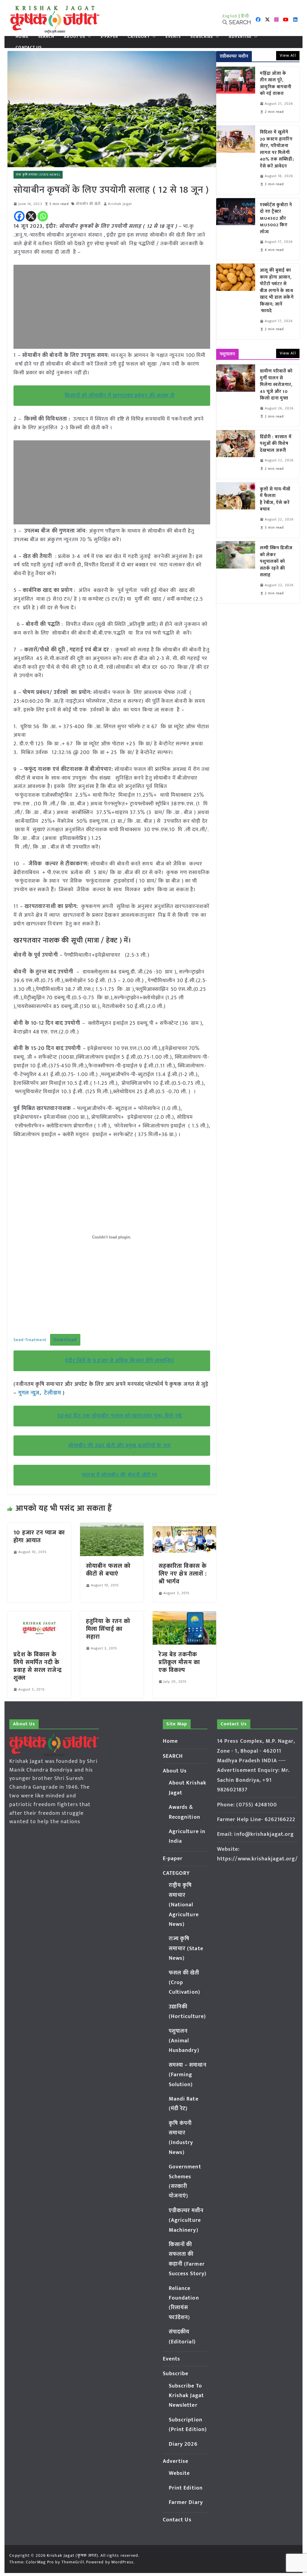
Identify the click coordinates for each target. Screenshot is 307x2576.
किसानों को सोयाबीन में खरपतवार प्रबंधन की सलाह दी (120, 396)
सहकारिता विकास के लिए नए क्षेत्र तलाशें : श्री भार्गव (183, 1574)
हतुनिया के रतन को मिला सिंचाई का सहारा (108, 1629)
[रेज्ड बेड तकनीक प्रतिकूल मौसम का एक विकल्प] (184, 1615)
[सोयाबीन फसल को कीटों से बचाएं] (112, 1527)
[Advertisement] (112, 307)
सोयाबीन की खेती (88, 204)
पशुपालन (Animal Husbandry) (184, 2041)
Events (173, 37)
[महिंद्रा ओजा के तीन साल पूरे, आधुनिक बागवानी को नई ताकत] (236, 94)
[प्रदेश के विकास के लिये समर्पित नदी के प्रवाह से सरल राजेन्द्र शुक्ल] (39, 1615)
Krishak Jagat (120, 204)
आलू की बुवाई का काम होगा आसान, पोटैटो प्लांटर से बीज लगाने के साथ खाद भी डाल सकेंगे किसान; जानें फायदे (277, 291)
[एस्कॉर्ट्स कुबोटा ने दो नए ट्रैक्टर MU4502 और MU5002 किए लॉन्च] (236, 229)
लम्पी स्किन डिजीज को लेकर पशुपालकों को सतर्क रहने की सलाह (276, 562)
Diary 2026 (183, 2444)
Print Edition (186, 2488)
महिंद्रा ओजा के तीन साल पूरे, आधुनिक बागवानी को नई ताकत (276, 84)
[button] (88, 37)
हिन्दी (245, 16)
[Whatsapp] (43, 216)
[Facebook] (19, 216)
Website (179, 2473)
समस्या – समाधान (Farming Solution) (188, 2075)
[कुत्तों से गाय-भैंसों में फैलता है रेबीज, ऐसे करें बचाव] (236, 510)
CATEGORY (139, 37)
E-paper (109, 37)
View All (288, 55)
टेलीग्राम (53, 1393)
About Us (75, 37)
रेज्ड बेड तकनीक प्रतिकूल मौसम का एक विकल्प (179, 1662)
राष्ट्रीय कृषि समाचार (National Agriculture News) (184, 1905)
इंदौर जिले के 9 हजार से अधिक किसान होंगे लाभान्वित (119, 1361)
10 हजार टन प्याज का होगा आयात (39, 1537)
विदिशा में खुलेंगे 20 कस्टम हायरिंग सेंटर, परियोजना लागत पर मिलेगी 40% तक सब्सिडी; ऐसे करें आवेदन (277, 149)
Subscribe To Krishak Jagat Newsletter (186, 2396)
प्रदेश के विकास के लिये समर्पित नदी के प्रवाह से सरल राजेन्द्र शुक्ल (37, 1666)
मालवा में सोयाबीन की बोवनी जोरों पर (119, 1475)
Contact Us (29, 47)
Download (65, 1340)
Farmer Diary (186, 2502)
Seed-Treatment (30, 1340)
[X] (31, 216)
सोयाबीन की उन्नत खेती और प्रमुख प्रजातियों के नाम (119, 1446)
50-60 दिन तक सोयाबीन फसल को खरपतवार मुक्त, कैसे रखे (120, 1416)
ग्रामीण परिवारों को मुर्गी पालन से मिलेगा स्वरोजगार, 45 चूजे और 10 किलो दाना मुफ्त (276, 385)
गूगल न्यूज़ (28, 1393)
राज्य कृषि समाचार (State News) (38, 175)
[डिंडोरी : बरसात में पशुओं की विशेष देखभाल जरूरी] (236, 454)
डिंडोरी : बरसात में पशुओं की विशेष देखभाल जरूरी (276, 444)
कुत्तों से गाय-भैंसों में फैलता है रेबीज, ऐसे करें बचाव (275, 499)
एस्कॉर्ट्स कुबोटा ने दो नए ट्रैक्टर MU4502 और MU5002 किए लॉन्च (276, 219)
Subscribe (202, 37)
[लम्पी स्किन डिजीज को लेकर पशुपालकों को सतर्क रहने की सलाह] (236, 572)
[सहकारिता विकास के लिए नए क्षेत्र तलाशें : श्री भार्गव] (184, 1527)
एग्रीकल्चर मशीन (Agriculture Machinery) (186, 2220)
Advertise (240, 37)
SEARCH (46, 37)
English (230, 16)
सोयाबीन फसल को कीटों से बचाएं (108, 1570)
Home (22, 37)
